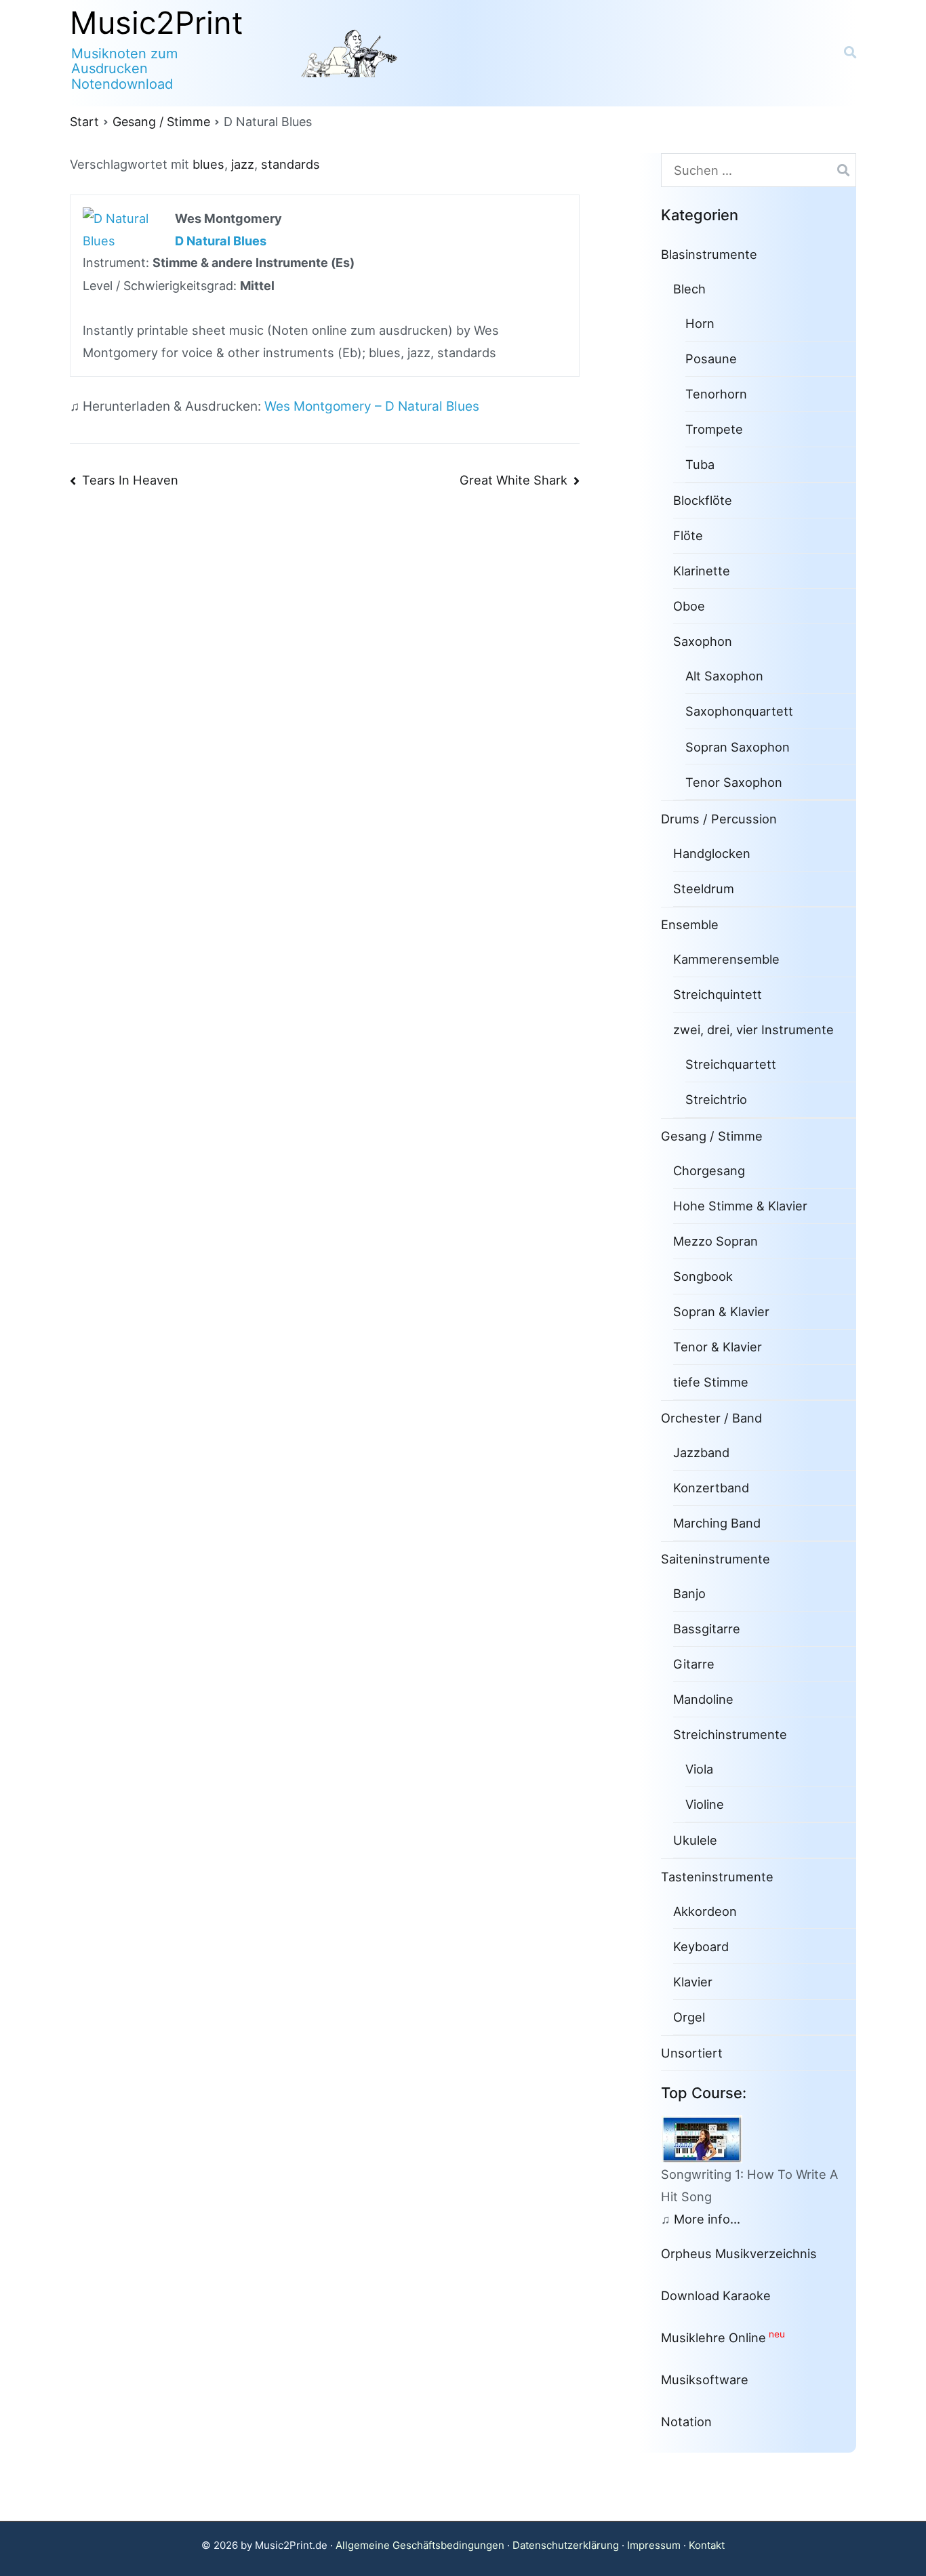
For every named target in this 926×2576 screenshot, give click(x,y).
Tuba (700, 464)
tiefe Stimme (711, 1382)
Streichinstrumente (730, 1734)
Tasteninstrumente (717, 1877)
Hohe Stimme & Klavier (740, 1206)
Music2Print (157, 23)
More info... (707, 2219)
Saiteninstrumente (716, 1559)
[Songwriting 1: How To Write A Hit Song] (707, 2138)
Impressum (654, 2545)
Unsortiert (692, 2053)
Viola (699, 1769)
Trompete (714, 429)
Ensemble (690, 924)
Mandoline (703, 1699)
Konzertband (711, 1488)
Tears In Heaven (130, 480)
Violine (705, 1804)
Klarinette (702, 571)
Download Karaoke (716, 2295)
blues (208, 164)
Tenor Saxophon (734, 782)
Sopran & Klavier (721, 1311)
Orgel (689, 2017)
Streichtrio (716, 1099)
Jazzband (701, 1452)
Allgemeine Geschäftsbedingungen (420, 2545)
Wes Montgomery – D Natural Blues (372, 406)
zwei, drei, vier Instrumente (753, 1029)
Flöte (688, 535)
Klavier (693, 1982)
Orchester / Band (711, 1418)
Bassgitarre (707, 1629)
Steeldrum (704, 888)
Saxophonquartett (739, 711)
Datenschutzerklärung (566, 2545)
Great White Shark (514, 480)
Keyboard (701, 1946)
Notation (686, 2421)
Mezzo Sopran (716, 1241)
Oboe (689, 606)
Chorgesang (709, 1170)
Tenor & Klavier (718, 1347)
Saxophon (703, 641)
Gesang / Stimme (712, 1136)
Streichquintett (718, 994)
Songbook (703, 1276)
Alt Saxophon (724, 676)
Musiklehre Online (713, 2337)
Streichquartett (731, 1064)
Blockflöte (703, 500)
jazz (243, 164)
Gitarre (694, 1664)
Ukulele (695, 1840)
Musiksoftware (705, 2379)
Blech (689, 289)
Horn (700, 323)
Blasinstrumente (709, 254)
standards (290, 164)
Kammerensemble (726, 959)
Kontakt (707, 2545)
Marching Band (717, 1523)
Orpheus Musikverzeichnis (739, 2253)
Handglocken (712, 853)
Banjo (689, 1593)
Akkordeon (705, 1911)
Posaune (711, 359)
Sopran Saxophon (738, 747)
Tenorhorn (716, 394)
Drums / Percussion (719, 819)
